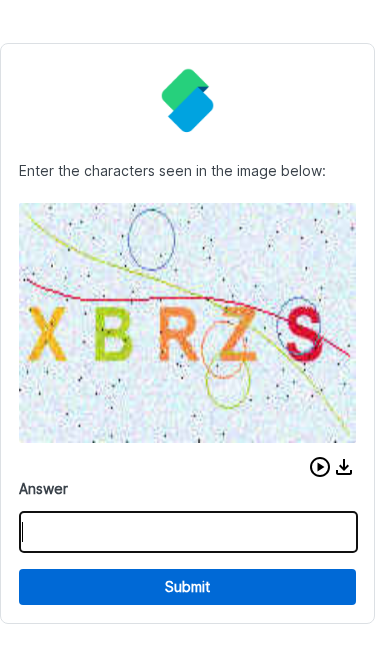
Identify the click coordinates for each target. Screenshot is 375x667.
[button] (320, 467)
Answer (43, 488)
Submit (187, 586)
